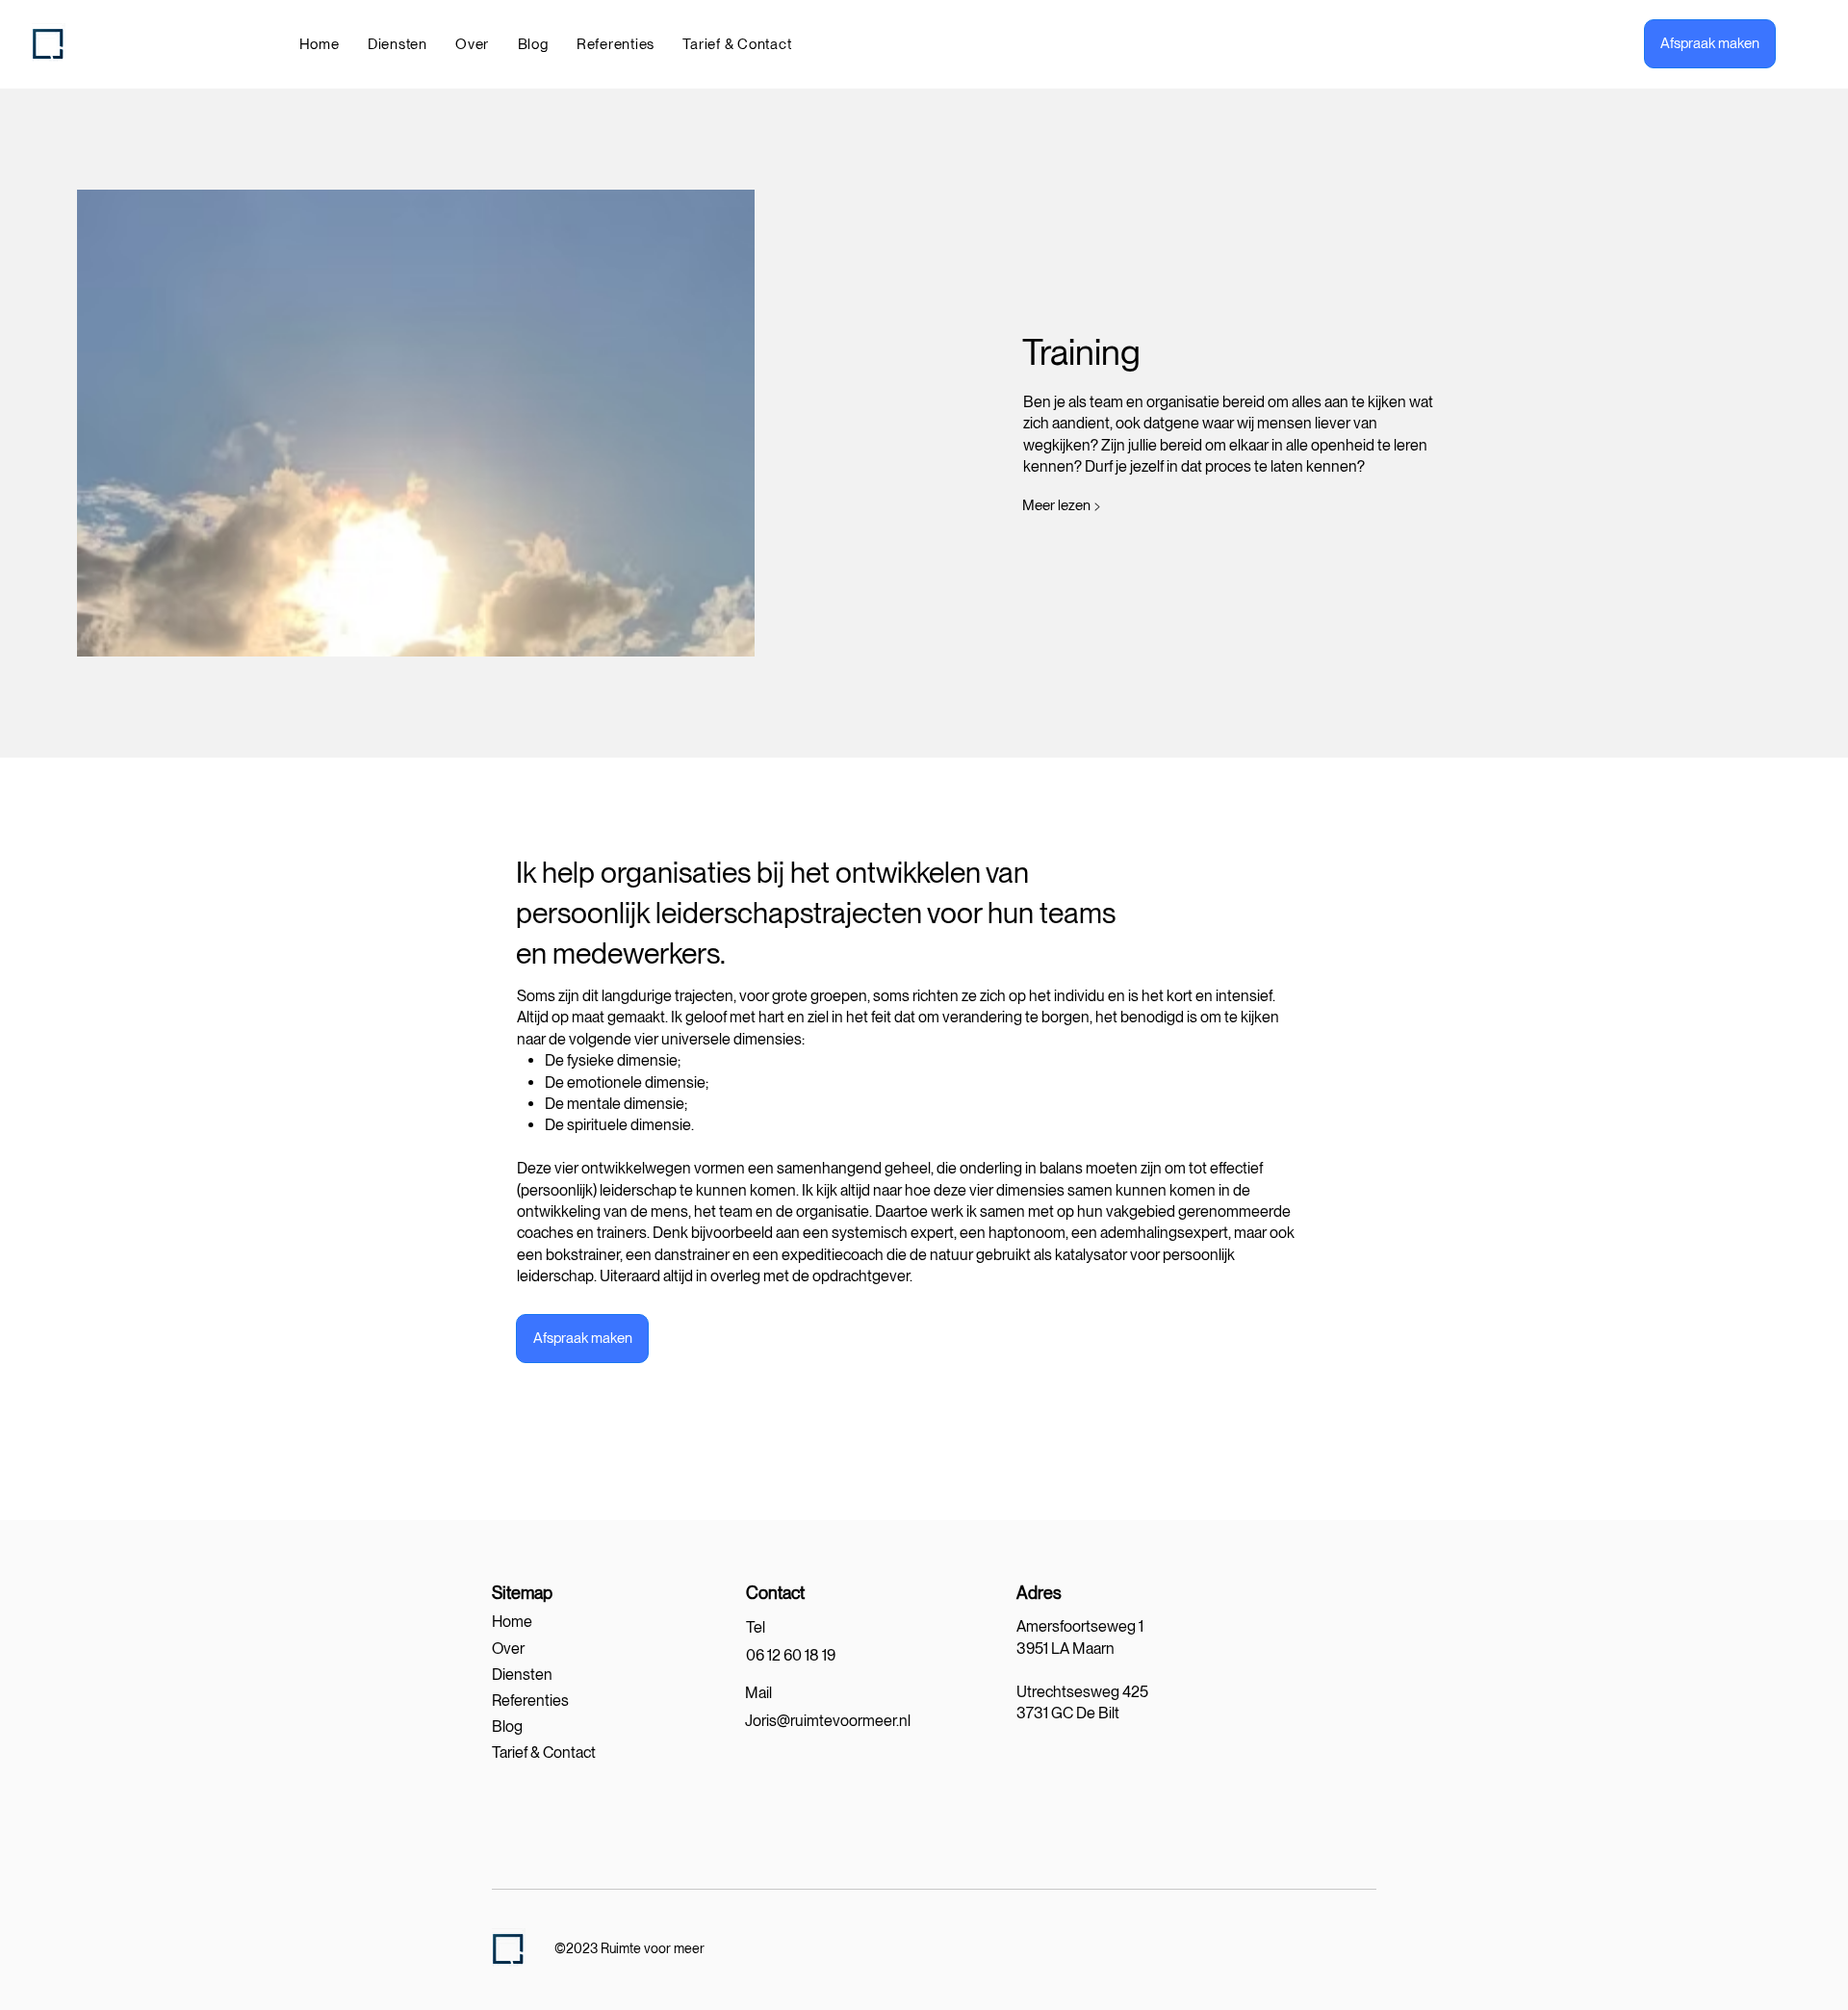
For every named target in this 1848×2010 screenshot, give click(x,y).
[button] (397, 44)
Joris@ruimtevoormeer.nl (828, 1721)
